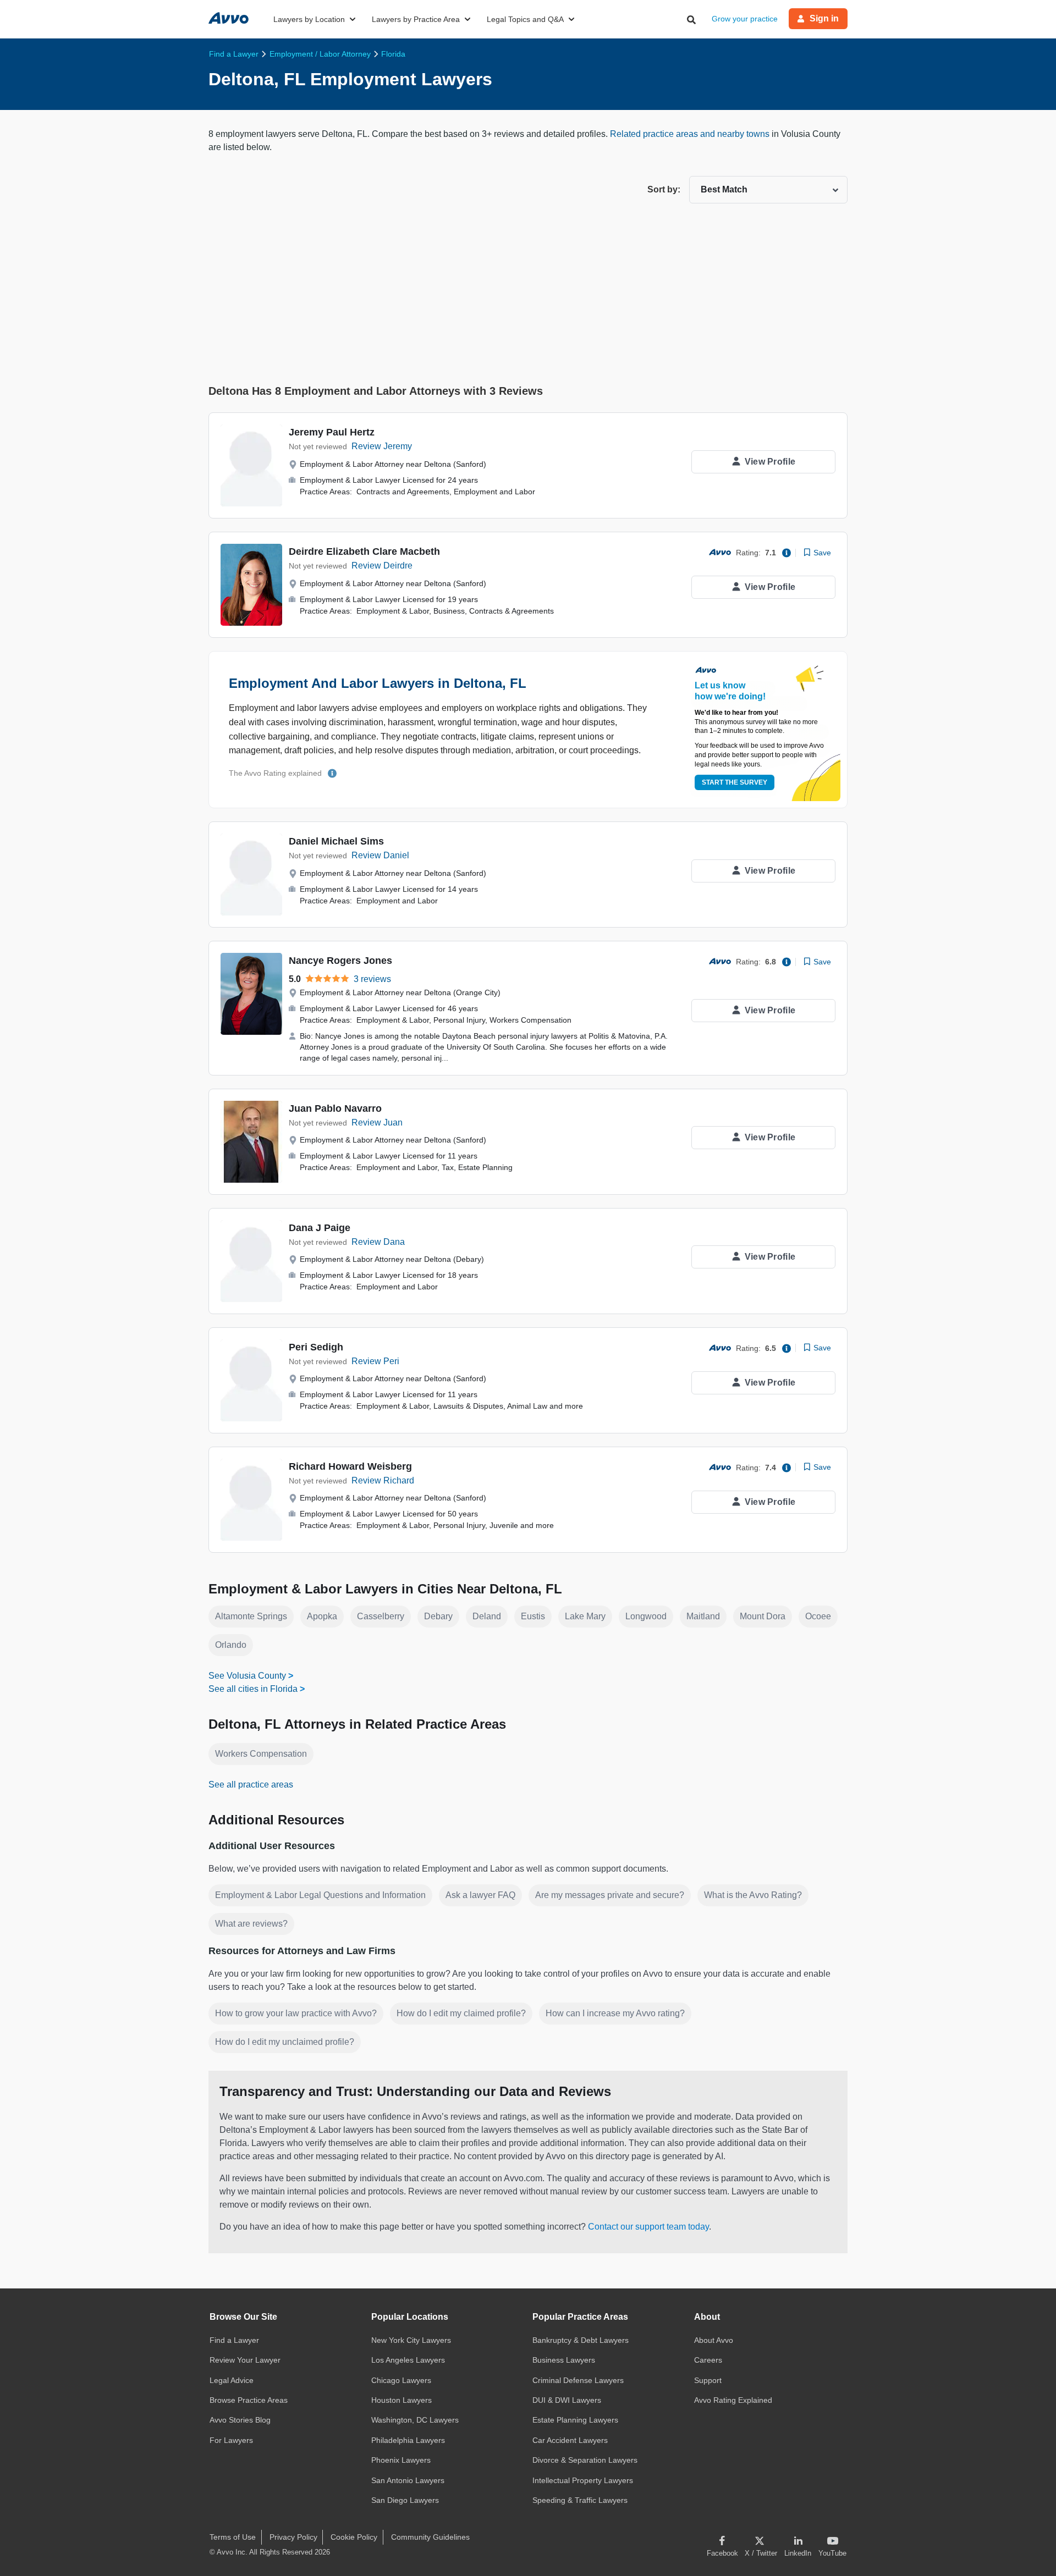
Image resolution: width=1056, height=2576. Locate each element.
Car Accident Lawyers (570, 2440)
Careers (708, 2360)
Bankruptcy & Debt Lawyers (581, 2340)
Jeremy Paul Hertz (332, 432)
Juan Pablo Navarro (335, 1108)
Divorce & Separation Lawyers (585, 2460)
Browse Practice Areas (249, 2400)
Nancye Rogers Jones (340, 961)
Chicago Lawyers (401, 2380)
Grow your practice (745, 19)
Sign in (824, 18)
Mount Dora (763, 1616)
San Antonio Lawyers (408, 2480)
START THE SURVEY (735, 782)
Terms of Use (233, 2537)
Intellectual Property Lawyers (583, 2480)
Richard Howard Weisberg (350, 1466)
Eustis (533, 1616)
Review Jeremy (382, 446)
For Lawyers (231, 2440)
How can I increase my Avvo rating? (615, 2013)
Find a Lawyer (234, 2340)
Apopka (322, 1616)
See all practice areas (251, 1785)
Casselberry (381, 1616)
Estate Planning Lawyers (575, 2420)
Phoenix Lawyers (401, 2460)
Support (708, 2380)
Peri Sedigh (316, 1347)
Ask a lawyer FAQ (480, 1895)
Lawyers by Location (309, 19)
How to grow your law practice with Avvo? (296, 2013)
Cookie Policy (354, 2537)
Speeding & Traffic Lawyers (580, 2500)
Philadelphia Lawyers (408, 2440)
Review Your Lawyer (245, 2360)
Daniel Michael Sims (336, 841)
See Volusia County (247, 1676)
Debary (438, 1616)
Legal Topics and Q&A (525, 19)
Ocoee (818, 1616)
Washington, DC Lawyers (415, 2420)
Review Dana (378, 1242)
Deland (487, 1616)
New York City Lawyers (411, 2340)
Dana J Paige (320, 1228)
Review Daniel (380, 855)
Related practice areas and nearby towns (691, 134)
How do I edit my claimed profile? (461, 2013)
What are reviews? (251, 1924)
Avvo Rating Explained (733, 2400)
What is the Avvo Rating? (753, 1895)
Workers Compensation (261, 1754)
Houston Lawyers (402, 2400)
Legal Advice (232, 2380)
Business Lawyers (564, 2360)
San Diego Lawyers (405, 2500)
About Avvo (714, 2340)
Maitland (703, 1616)
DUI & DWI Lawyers (567, 2400)
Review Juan (377, 1122)
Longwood (646, 1616)
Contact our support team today (648, 2227)
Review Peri (375, 1361)
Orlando (231, 1645)
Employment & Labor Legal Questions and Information (320, 1895)
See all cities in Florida (253, 1689)
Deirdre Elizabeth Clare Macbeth (364, 551)
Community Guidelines (430, 2537)
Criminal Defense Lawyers (578, 2380)
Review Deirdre (382, 566)
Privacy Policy (293, 2537)
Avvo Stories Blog (240, 2420)
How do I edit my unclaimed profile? (285, 2042)
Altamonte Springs (251, 1616)
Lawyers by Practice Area (416, 19)
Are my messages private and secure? (610, 1895)
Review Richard (383, 1480)
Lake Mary (585, 1616)
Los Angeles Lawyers (408, 2360)
